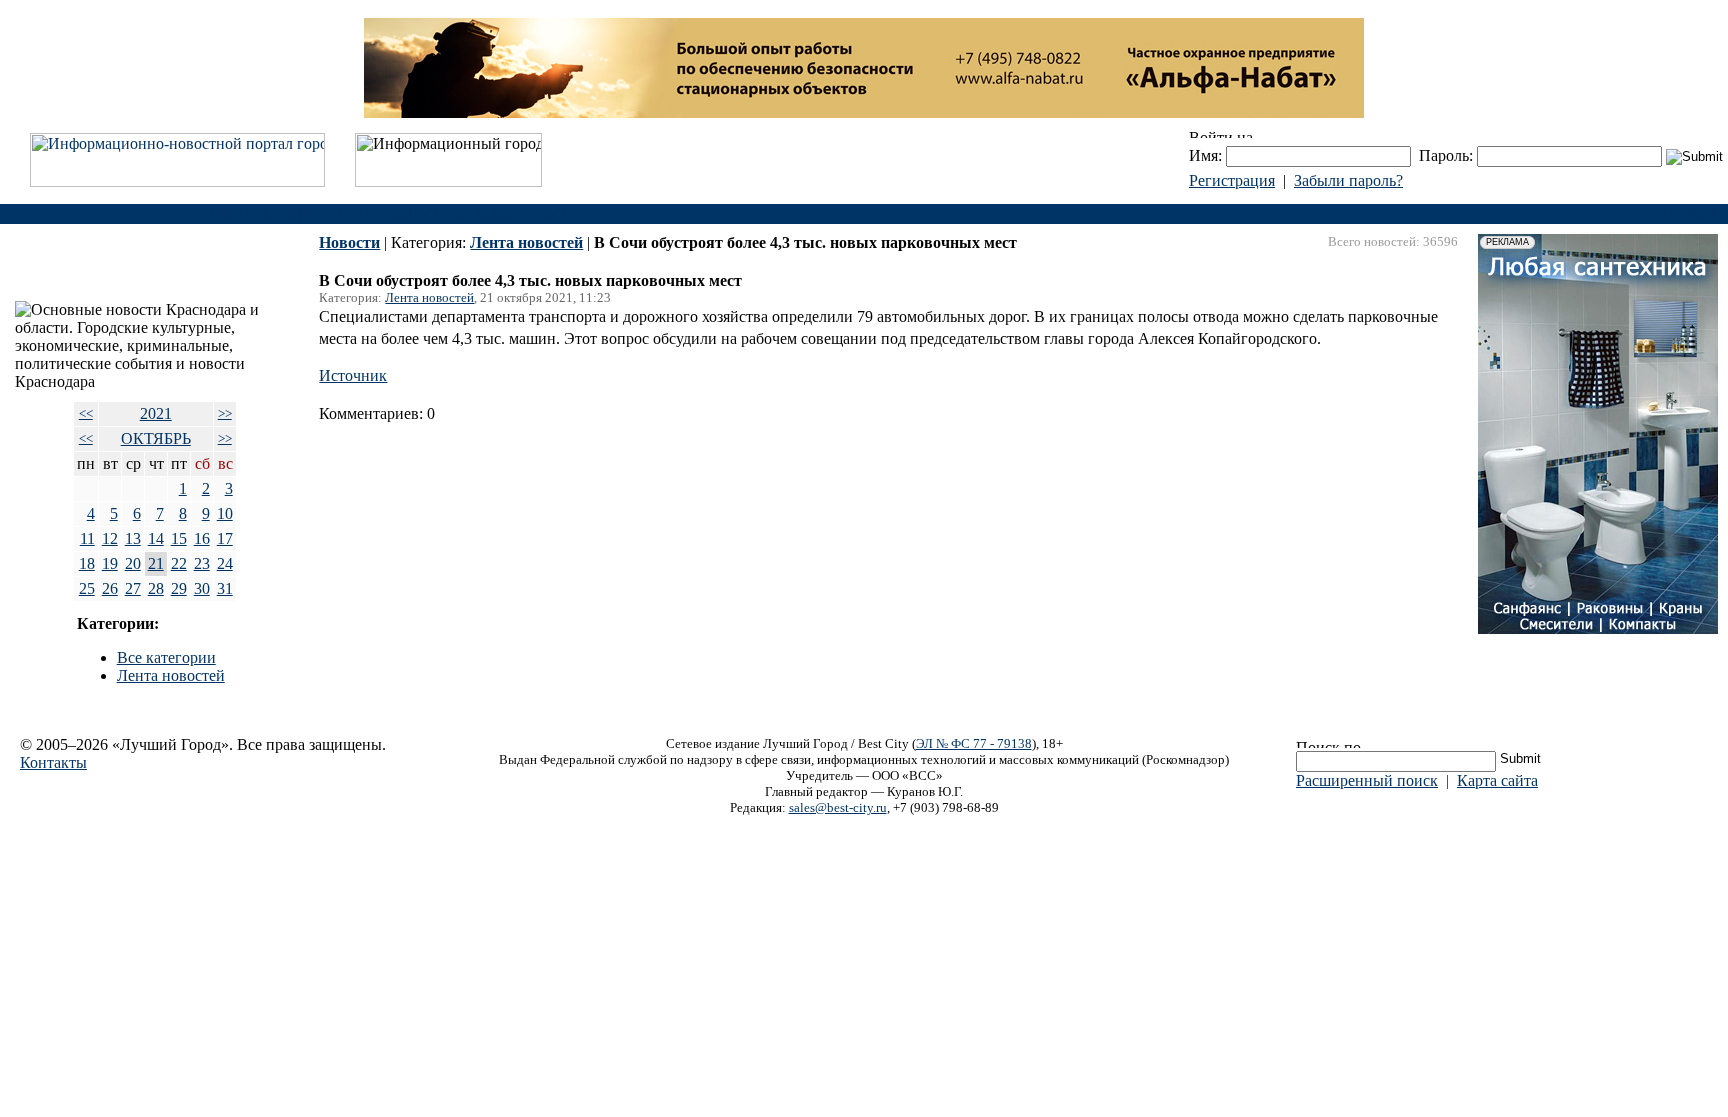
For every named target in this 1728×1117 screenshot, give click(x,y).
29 (179, 588)
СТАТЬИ (383, 213)
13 (133, 538)
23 (202, 563)
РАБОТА (557, 213)
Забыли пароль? (1348, 180)
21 (156, 563)
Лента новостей (171, 675)
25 (87, 588)
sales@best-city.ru (838, 807)
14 (156, 538)
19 (110, 563)
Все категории (166, 657)
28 (156, 588)
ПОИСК (1691, 213)
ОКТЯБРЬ (156, 438)
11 (87, 538)
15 (179, 538)
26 (110, 588)
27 (133, 588)
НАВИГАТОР (304, 213)
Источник (353, 375)
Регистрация (1232, 180)
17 (225, 538)
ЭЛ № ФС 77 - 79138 (974, 743)
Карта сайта (1497, 780)
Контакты (53, 762)
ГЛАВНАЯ (217, 213)
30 (202, 588)
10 (225, 513)
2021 (156, 413)
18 (87, 563)
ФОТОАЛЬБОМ (470, 213)
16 (202, 538)
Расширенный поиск (1367, 780)
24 (225, 563)
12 (110, 538)
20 (133, 563)
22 (179, 563)
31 (225, 588)
